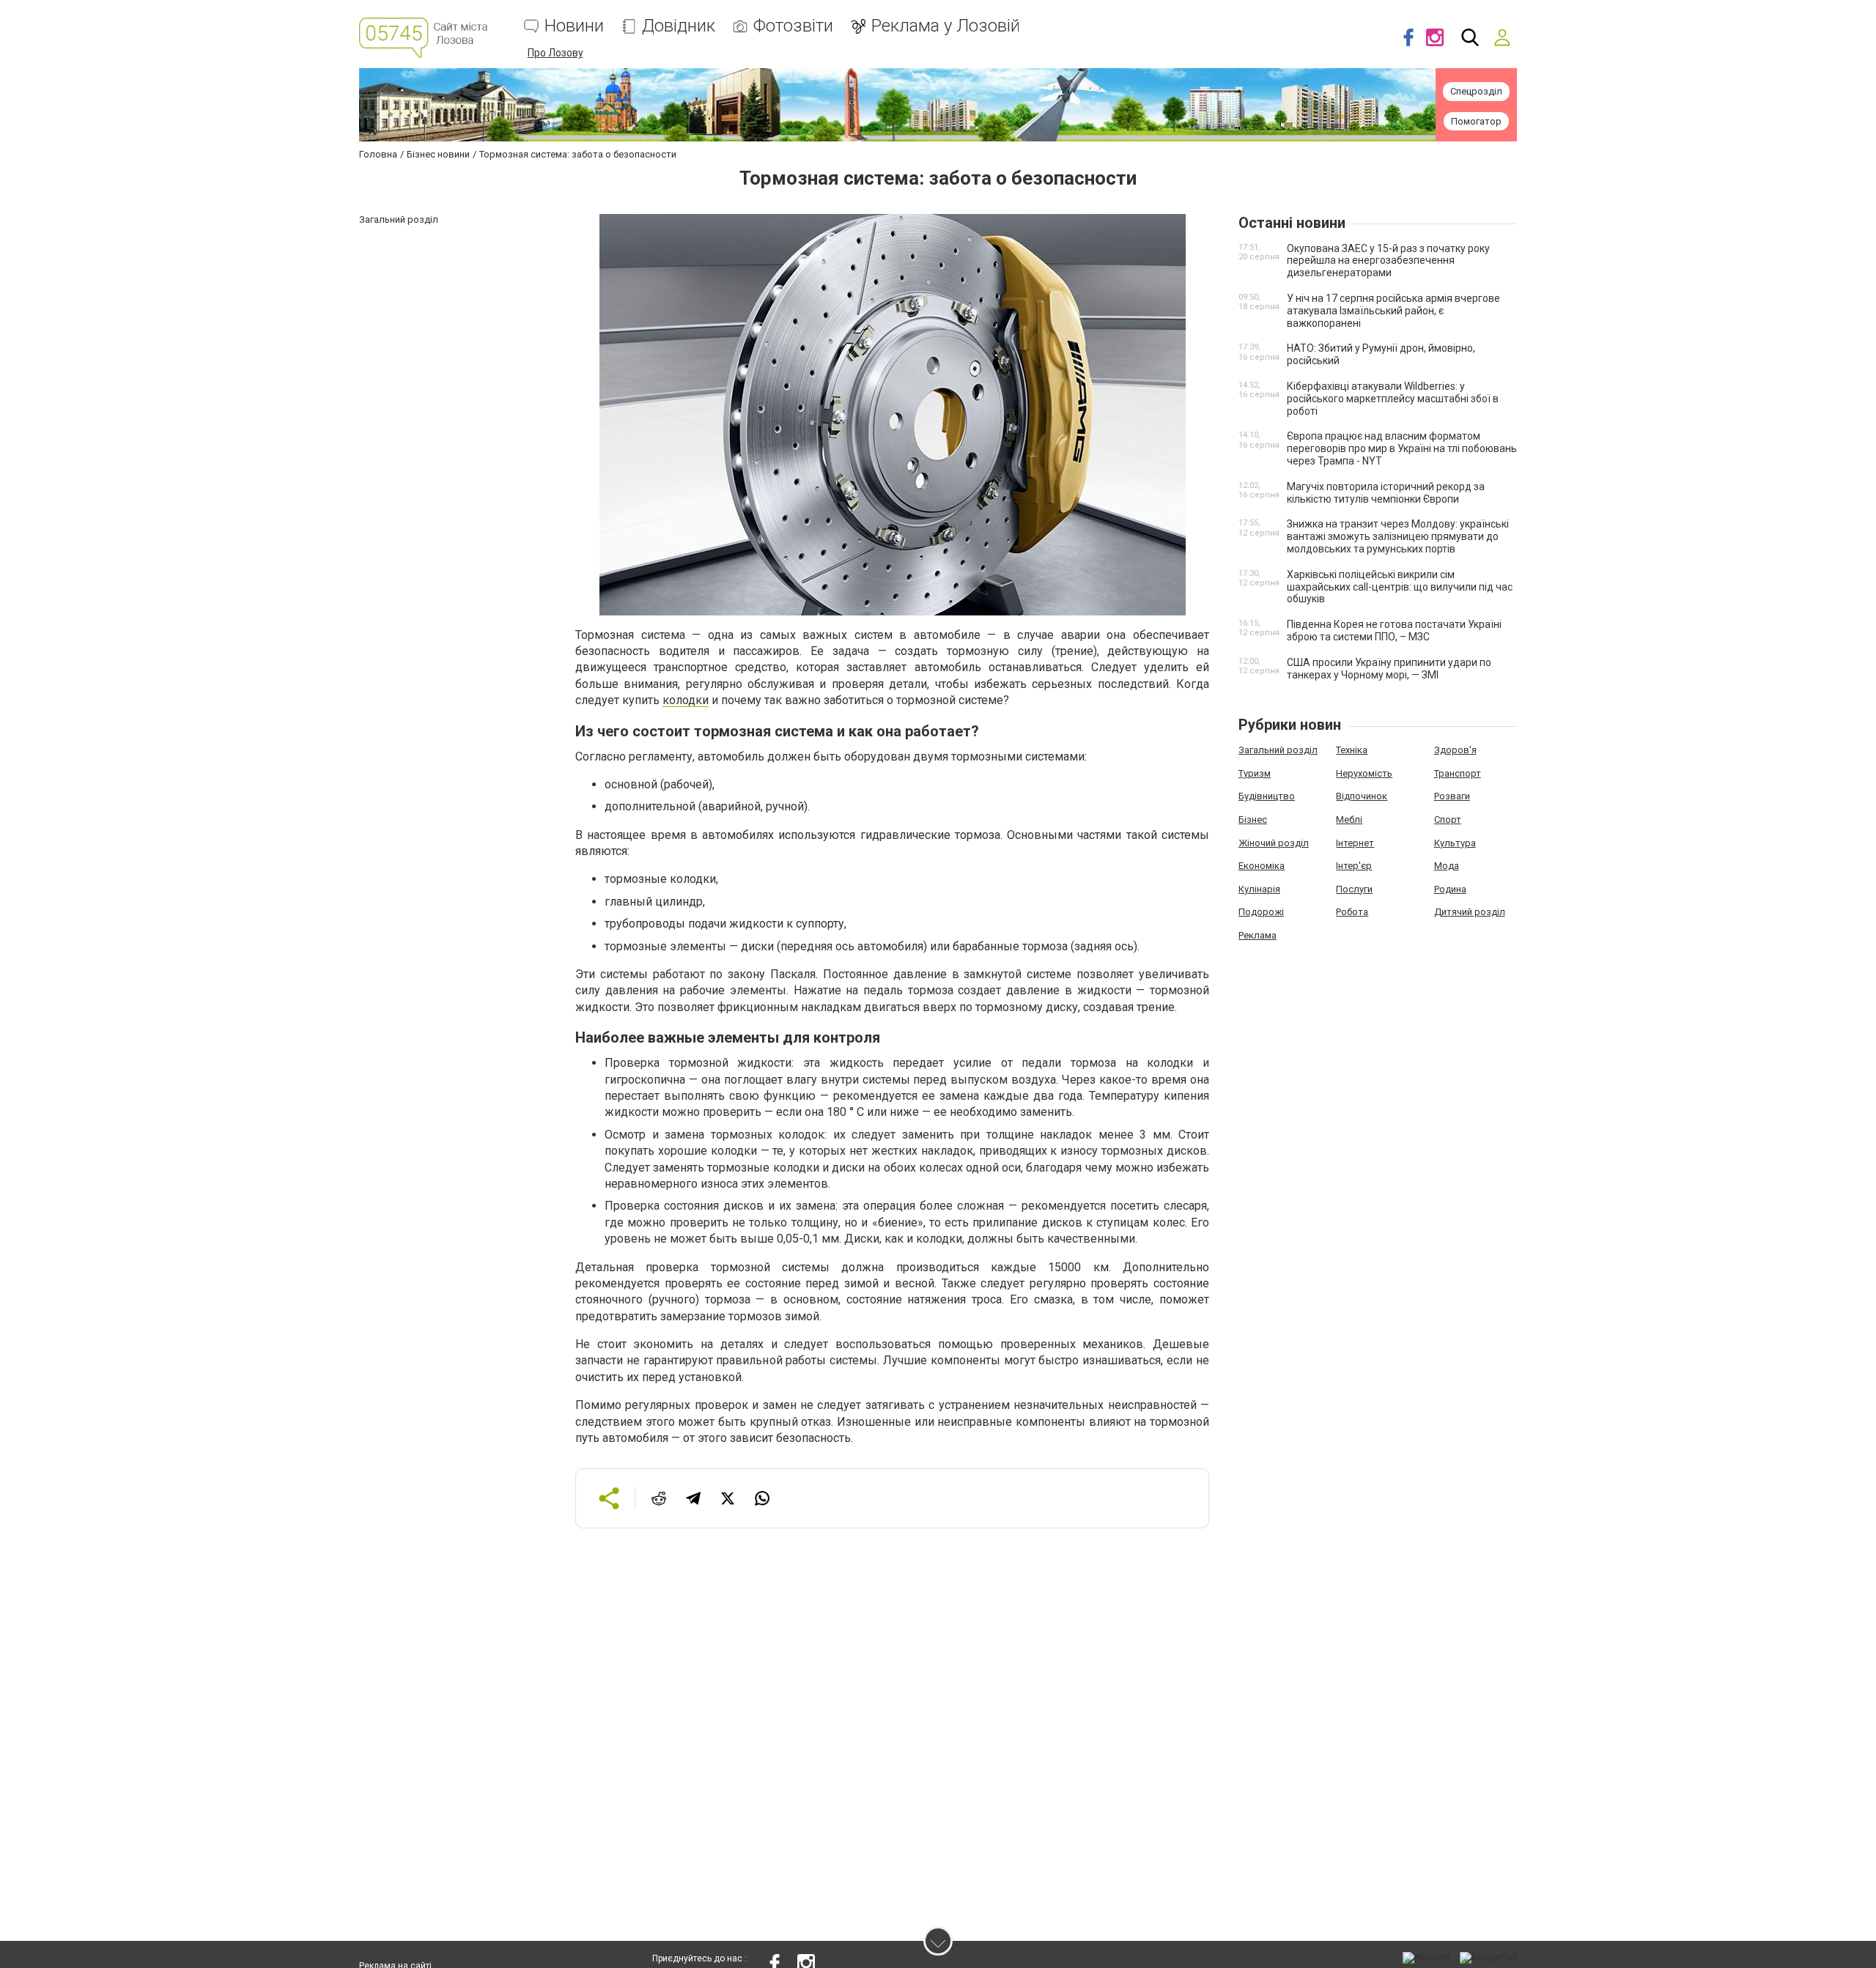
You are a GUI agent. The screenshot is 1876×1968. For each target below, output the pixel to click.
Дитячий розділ (1470, 912)
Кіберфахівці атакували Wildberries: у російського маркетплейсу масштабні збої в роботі (1393, 399)
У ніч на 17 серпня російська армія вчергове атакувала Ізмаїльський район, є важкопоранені (1393, 311)
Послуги (1354, 889)
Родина (1450, 889)
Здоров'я (1455, 750)
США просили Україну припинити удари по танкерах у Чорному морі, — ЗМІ (1389, 669)
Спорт (1448, 820)
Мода (1447, 866)
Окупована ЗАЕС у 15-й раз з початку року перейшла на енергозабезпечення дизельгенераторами (1388, 261)
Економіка (1262, 866)
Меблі (1349, 820)
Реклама (1258, 935)
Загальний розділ (1278, 750)
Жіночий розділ (1274, 843)
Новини (574, 26)
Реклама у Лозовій (946, 26)
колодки (686, 700)
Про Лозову (555, 53)
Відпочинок (1362, 796)
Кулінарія (1259, 889)
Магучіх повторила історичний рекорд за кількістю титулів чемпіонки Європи (1386, 493)
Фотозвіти (793, 26)
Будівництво (1267, 796)
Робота (1352, 912)
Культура (1455, 843)
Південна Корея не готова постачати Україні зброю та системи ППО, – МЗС (1394, 630)
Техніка (1352, 750)
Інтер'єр (1354, 866)
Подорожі (1261, 912)
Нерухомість (1364, 773)
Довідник (679, 26)
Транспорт (1458, 773)
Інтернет (1355, 843)
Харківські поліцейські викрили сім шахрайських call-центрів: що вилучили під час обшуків (1400, 587)
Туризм (1255, 773)
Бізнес (1253, 820)
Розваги (1452, 796)
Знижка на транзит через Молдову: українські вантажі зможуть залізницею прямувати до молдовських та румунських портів (1398, 536)
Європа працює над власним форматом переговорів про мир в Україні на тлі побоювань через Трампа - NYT (1402, 448)
